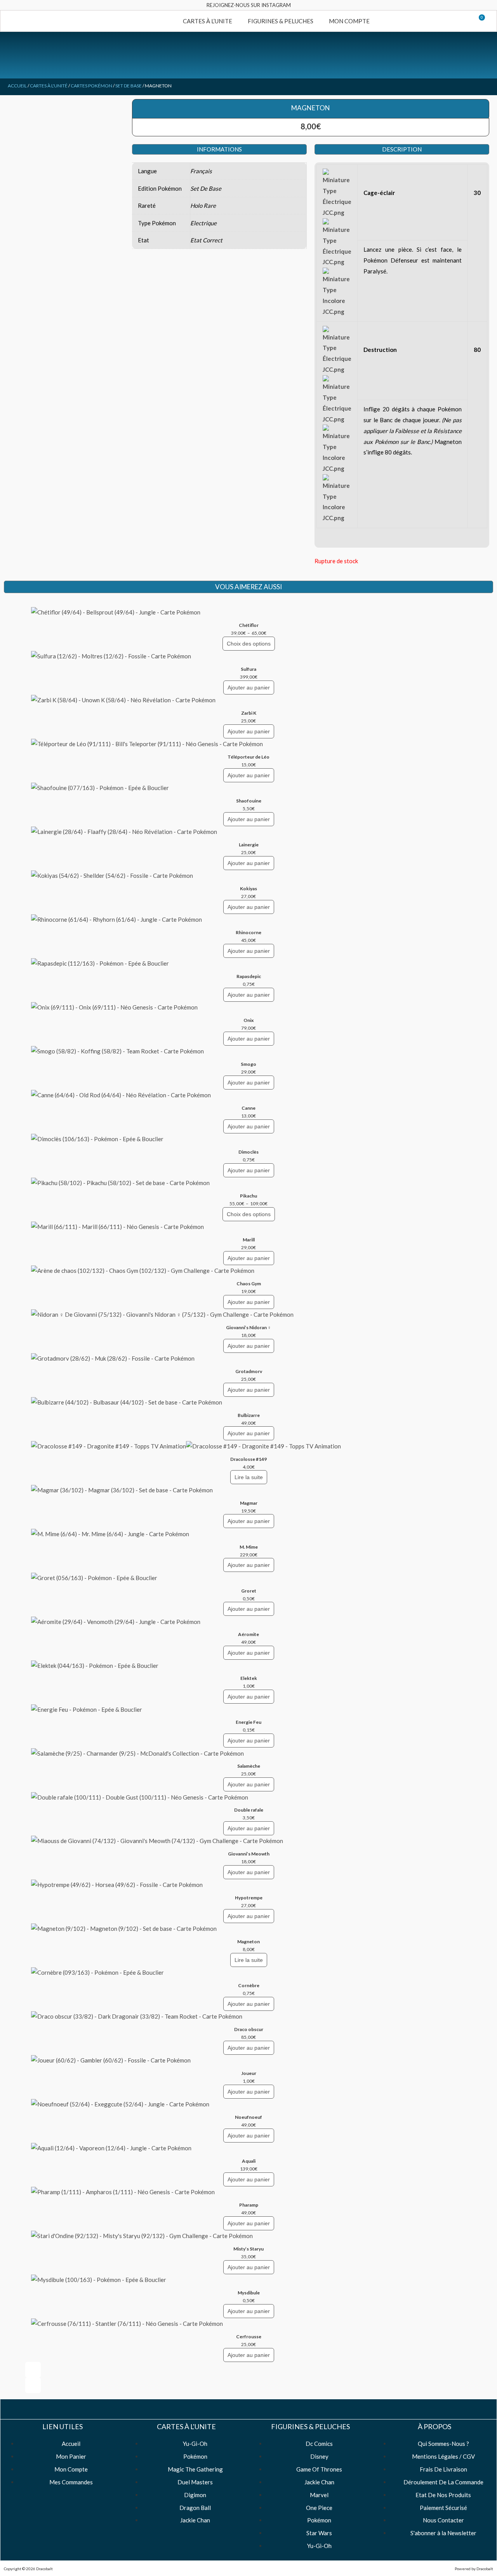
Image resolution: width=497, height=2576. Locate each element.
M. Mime (249, 1547)
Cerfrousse (249, 2337)
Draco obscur (249, 2029)
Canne (248, 1108)
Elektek (249, 1678)
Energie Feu (248, 1722)
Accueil (17, 86)
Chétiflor (249, 625)
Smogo (248, 1064)
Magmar (249, 1503)
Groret (249, 1591)
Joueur (249, 2073)
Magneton (248, 1942)
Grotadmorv (249, 1371)
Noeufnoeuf (248, 2117)
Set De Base (129, 86)
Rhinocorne (248, 932)
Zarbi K (249, 713)
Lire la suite (249, 1477)
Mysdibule (249, 2293)
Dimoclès (248, 1152)
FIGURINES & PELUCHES (281, 21)
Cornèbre (249, 1985)
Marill (249, 1240)
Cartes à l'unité (49, 86)
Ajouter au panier (249, 688)
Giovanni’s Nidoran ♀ (248, 1327)
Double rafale (249, 1810)
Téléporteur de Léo (248, 757)
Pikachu (248, 1196)
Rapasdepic (249, 976)
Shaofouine (249, 801)
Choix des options (249, 644)
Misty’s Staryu (248, 2249)
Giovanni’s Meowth (249, 1854)
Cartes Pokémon (91, 86)
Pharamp (249, 2205)
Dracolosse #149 (248, 1459)
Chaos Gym (249, 1284)
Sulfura (248, 669)
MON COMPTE (349, 21)
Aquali (249, 2161)
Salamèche (249, 1766)
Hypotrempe (249, 1898)
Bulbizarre (249, 1415)
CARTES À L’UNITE (208, 21)
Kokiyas (248, 889)
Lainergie (249, 845)
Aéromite (248, 1634)
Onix (248, 1020)
